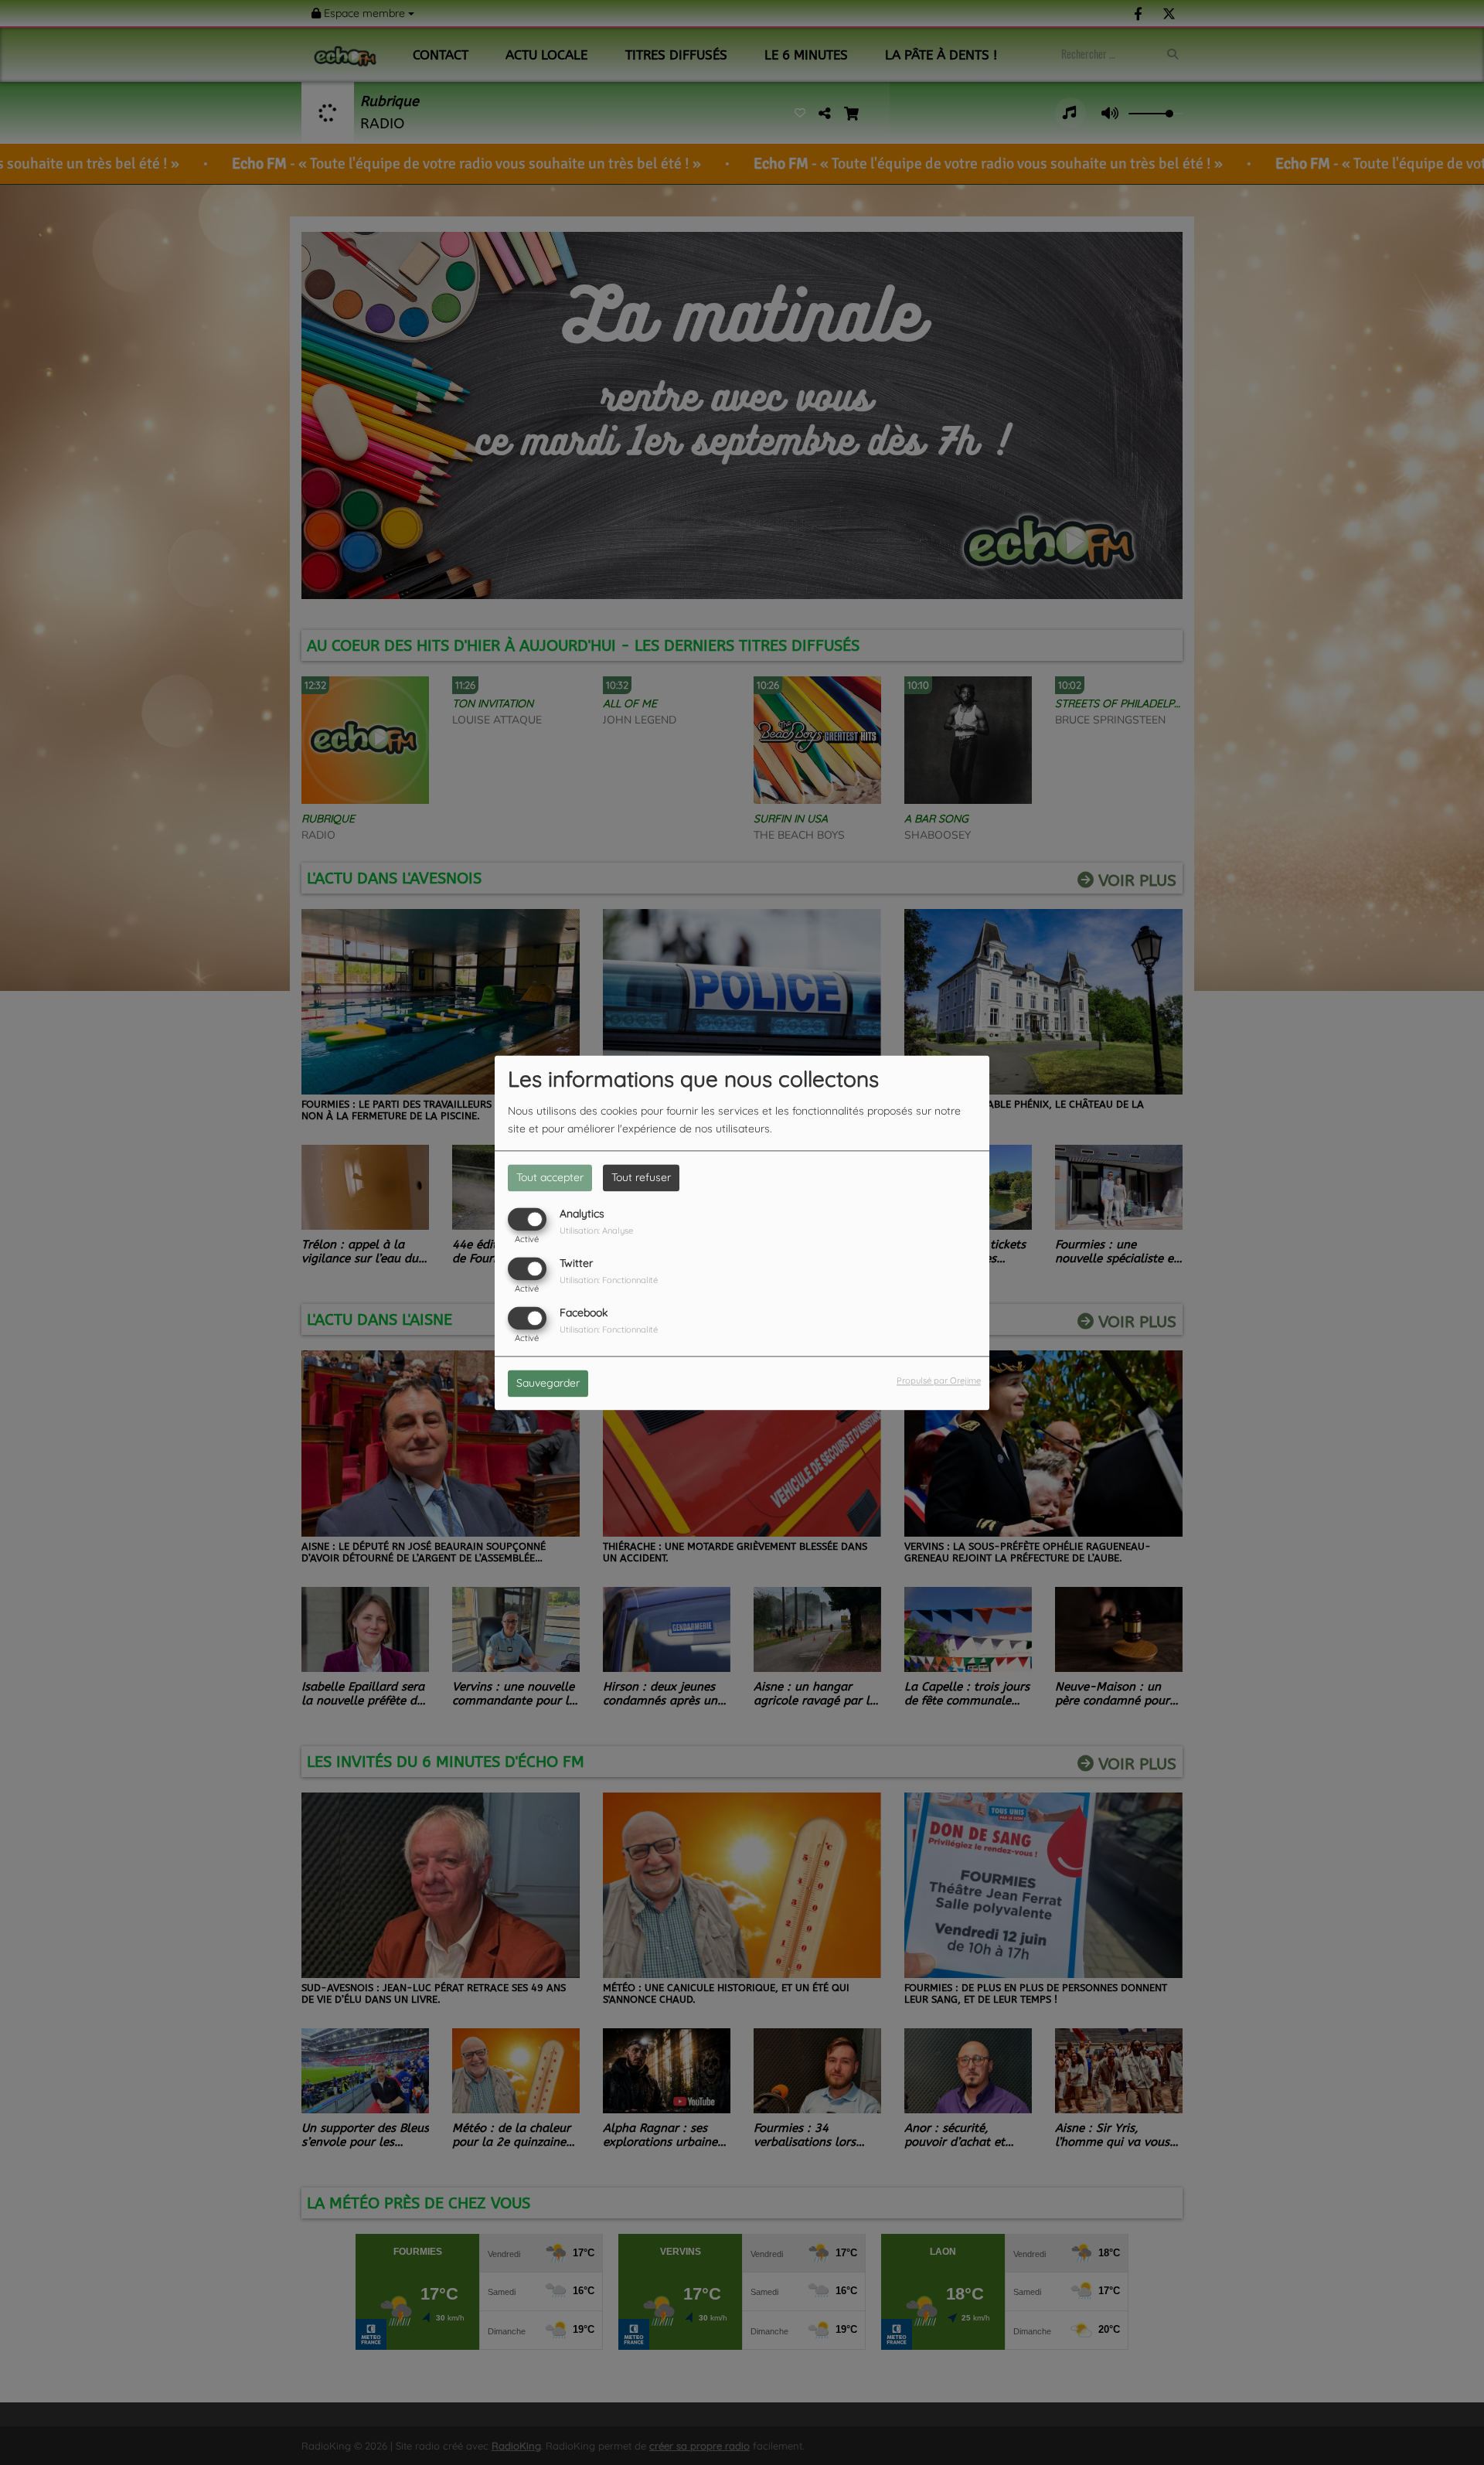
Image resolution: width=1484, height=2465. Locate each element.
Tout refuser (641, 1177)
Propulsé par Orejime (939, 1381)
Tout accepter (550, 1177)
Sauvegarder (548, 1383)
